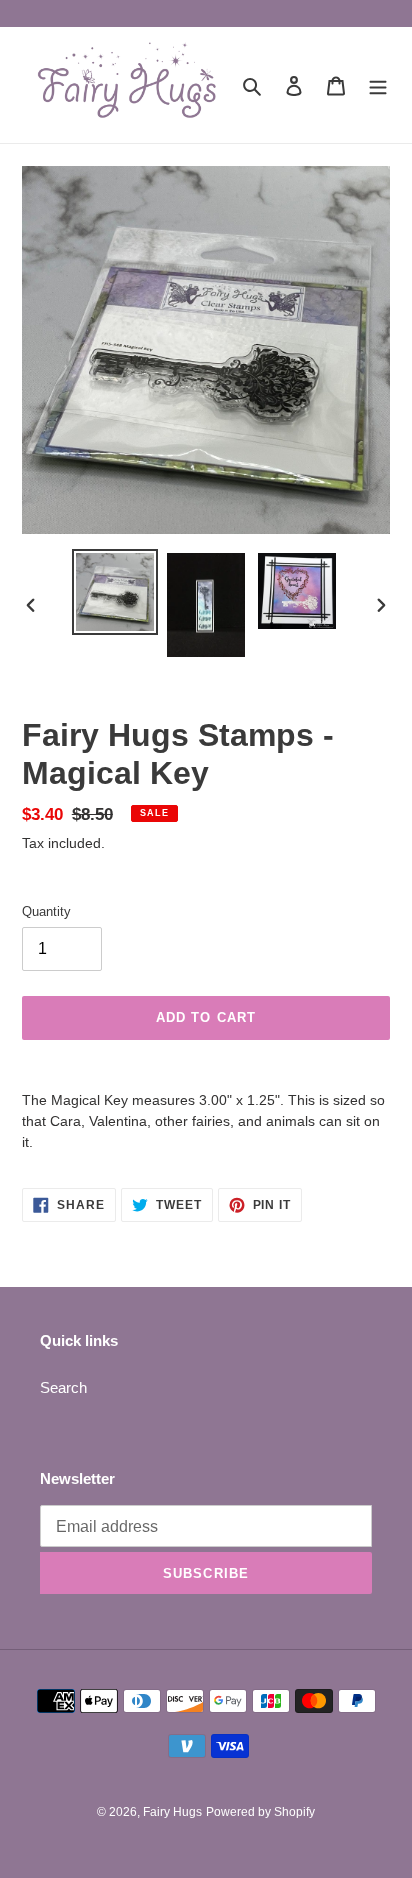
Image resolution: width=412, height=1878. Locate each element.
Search (63, 1387)
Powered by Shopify (260, 1812)
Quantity (46, 911)
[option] (115, 592)
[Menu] (378, 85)
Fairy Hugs (172, 1812)
